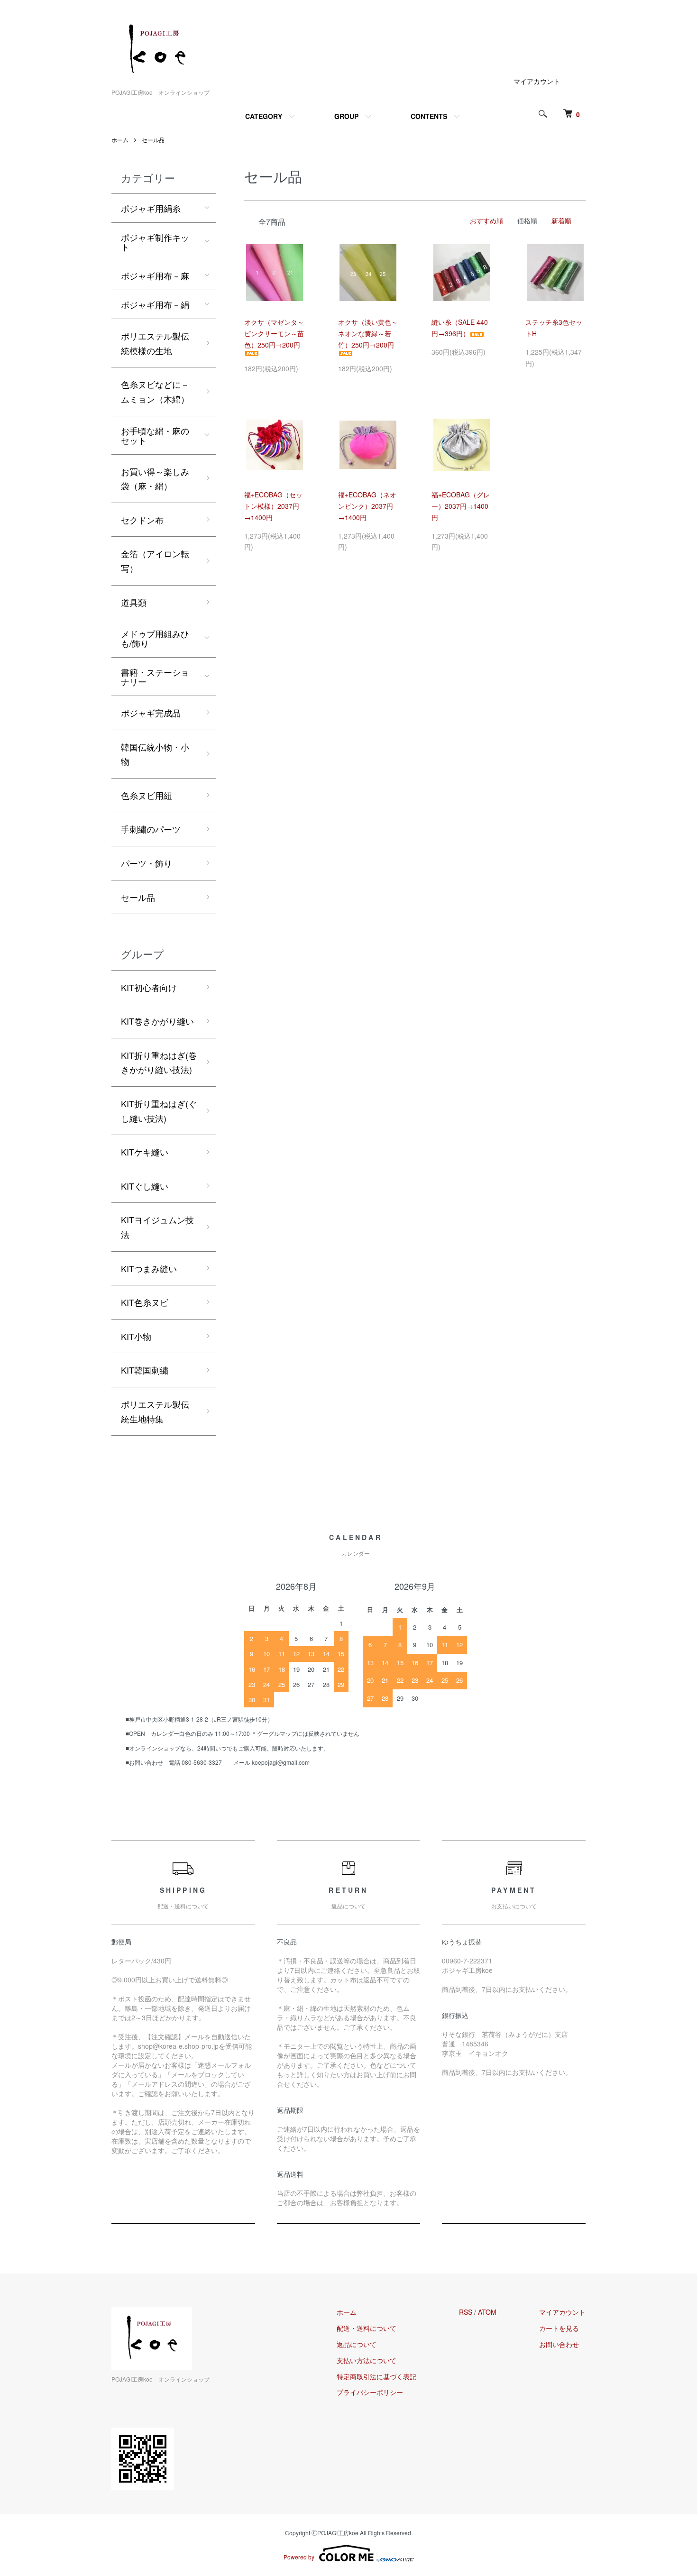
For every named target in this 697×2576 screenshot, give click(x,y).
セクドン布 (142, 520)
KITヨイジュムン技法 (157, 1227)
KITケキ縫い (145, 1152)
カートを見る (559, 2328)
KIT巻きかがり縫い (157, 1021)
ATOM (487, 2312)
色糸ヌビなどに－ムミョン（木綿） (155, 391)
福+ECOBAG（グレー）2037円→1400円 (461, 506)
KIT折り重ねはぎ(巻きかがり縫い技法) (159, 1062)
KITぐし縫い (145, 1186)
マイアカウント (537, 81)
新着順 (561, 220)
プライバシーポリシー (370, 2392)
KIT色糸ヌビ (145, 1302)
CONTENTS (429, 116)
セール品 (153, 140)
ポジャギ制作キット (155, 242)
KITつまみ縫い (149, 1268)
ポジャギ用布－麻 (155, 275)
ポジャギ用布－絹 (155, 304)
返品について (357, 2344)
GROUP (346, 116)
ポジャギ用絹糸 (151, 208)
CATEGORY (264, 116)
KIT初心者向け (149, 987)
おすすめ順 (486, 220)
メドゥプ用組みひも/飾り (155, 638)
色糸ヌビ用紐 (147, 795)
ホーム (120, 140)
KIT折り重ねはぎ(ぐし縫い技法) (159, 1111)
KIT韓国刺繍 (145, 1370)
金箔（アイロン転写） (155, 561)
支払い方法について (367, 2360)
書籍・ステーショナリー (155, 677)
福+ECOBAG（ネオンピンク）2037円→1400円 (367, 506)
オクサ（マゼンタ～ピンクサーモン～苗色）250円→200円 (274, 333)
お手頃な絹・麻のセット (155, 435)
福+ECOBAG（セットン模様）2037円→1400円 (273, 506)
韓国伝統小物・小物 (155, 754)
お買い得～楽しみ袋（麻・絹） (155, 479)
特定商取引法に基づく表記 (376, 2376)
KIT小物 (136, 1336)
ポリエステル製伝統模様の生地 (155, 343)
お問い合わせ (559, 2344)
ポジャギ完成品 (151, 713)
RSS (466, 2312)
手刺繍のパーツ (151, 829)
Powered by (299, 2557)
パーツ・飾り (147, 863)
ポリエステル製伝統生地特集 (155, 1411)
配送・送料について (367, 2328)
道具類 (134, 602)
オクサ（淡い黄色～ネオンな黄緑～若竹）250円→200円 (368, 333)
